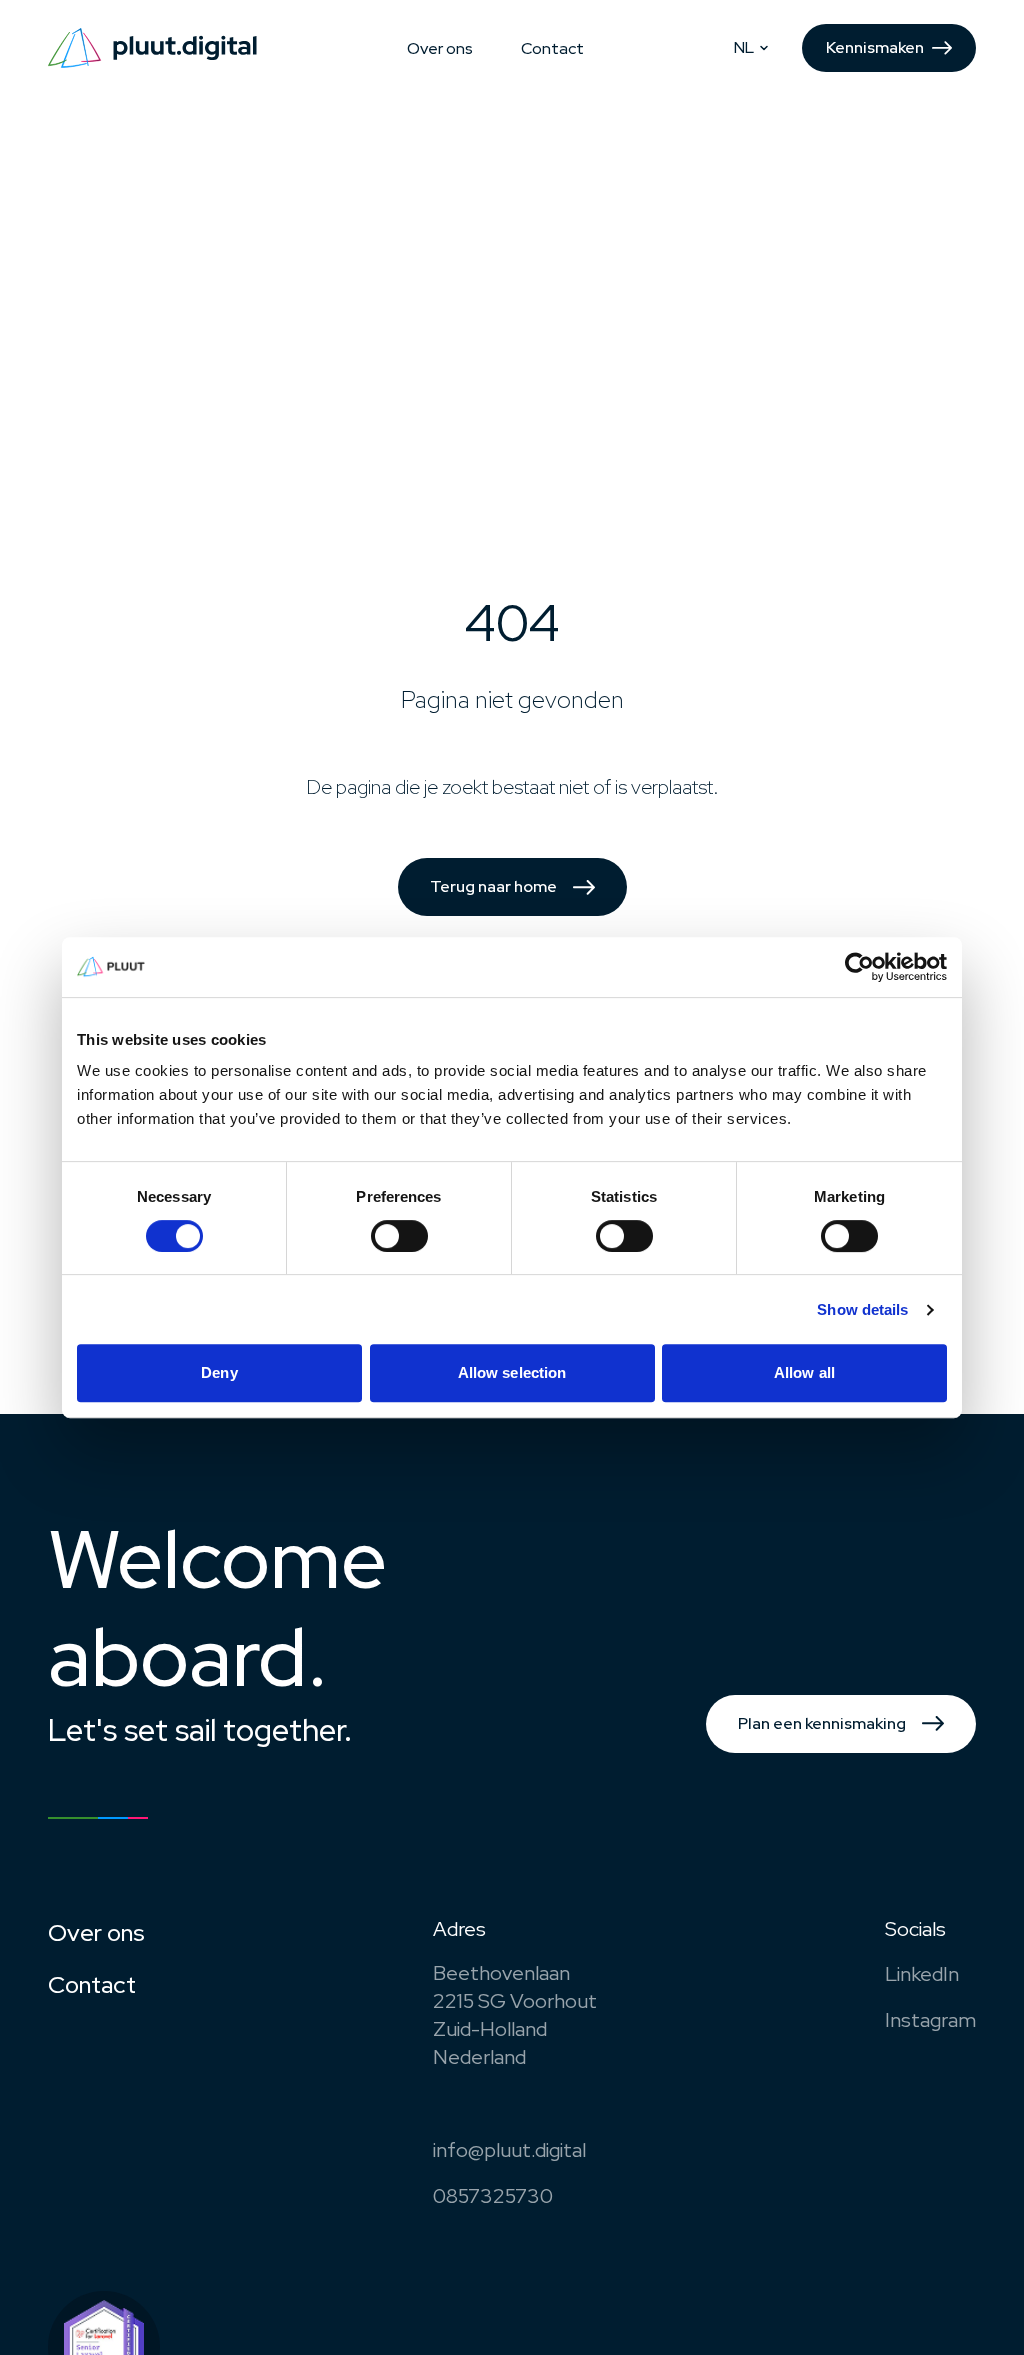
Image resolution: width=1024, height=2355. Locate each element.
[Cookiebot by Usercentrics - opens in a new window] (859, 967)
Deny (219, 1372)
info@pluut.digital (509, 2150)
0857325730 (493, 2196)
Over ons (440, 48)
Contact (552, 48)
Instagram (930, 2020)
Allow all (804, 1372)
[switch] (399, 1236)
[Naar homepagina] (152, 48)
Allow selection (512, 1372)
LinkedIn (922, 1974)
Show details (862, 1309)
